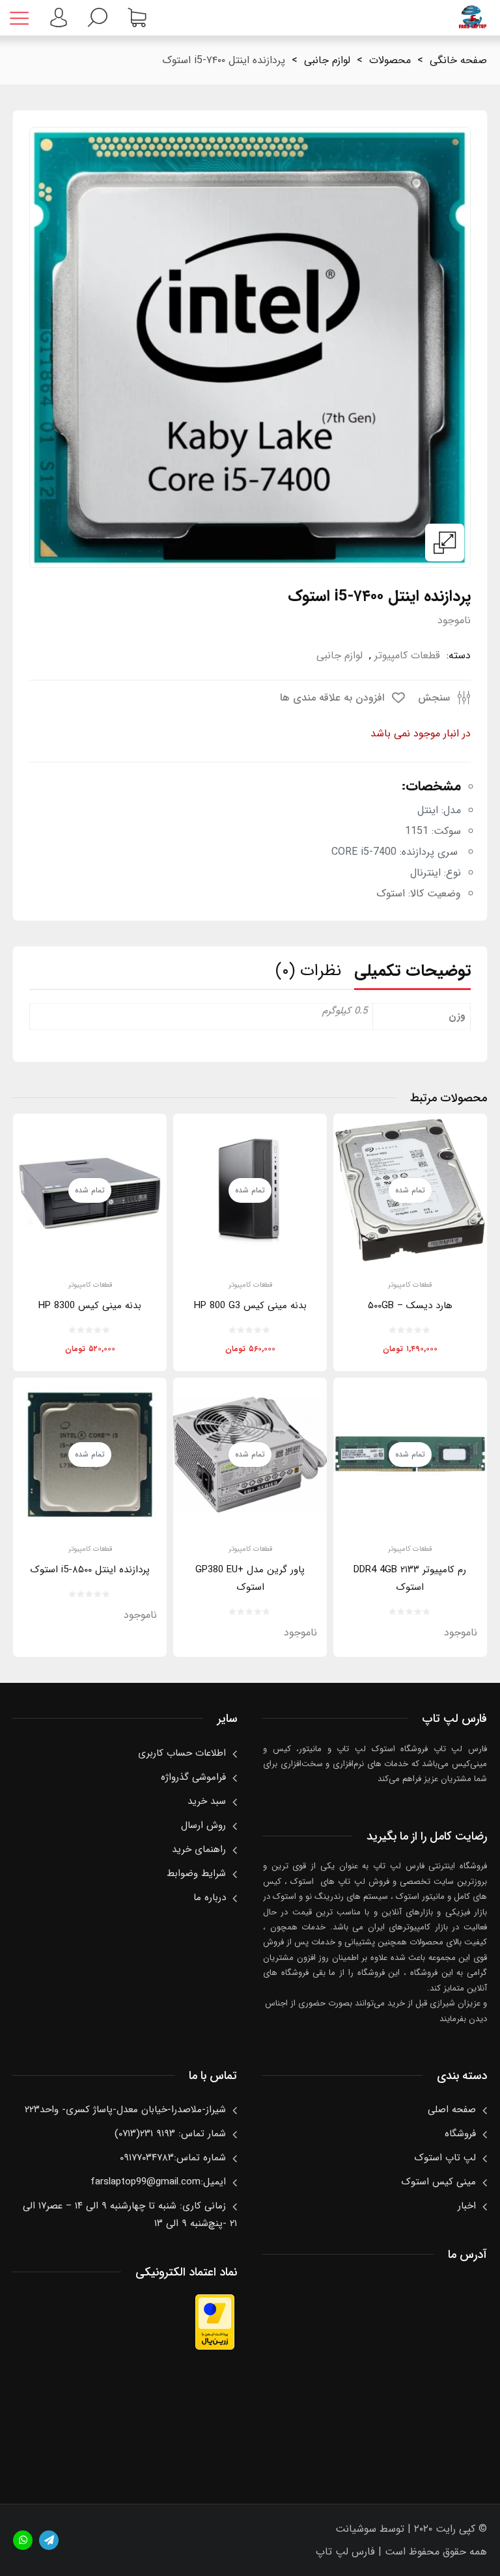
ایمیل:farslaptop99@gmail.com (158, 2182)
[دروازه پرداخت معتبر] (215, 2347)
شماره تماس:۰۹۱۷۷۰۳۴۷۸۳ (173, 2158)
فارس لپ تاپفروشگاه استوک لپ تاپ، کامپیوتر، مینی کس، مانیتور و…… (472, 18)
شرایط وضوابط (196, 1873)
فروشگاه (460, 2134)
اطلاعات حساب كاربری (182, 1753)
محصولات (390, 60)
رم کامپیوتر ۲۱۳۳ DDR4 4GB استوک (410, 1578)
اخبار (467, 2206)
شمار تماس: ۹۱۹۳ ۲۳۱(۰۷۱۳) (170, 2134)
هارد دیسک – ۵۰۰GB (410, 1306)
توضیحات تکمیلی (412, 971)
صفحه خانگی (458, 60)
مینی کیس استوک (438, 2182)
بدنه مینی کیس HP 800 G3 (250, 1306)
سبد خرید (207, 1801)
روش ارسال (203, 1825)
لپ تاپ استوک (445, 2158)
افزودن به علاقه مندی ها (334, 698)
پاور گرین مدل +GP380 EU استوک (250, 1578)
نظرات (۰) (308, 971)
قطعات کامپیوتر (407, 655)
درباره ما (210, 1898)
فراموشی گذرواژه (193, 1777)
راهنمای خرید (199, 1849)
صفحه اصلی (452, 2110)
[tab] (412, 974)
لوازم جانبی (327, 60)
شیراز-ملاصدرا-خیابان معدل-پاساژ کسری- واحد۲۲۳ (125, 2110)
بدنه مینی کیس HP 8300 (90, 1306)
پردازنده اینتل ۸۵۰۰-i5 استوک (90, 1570)
